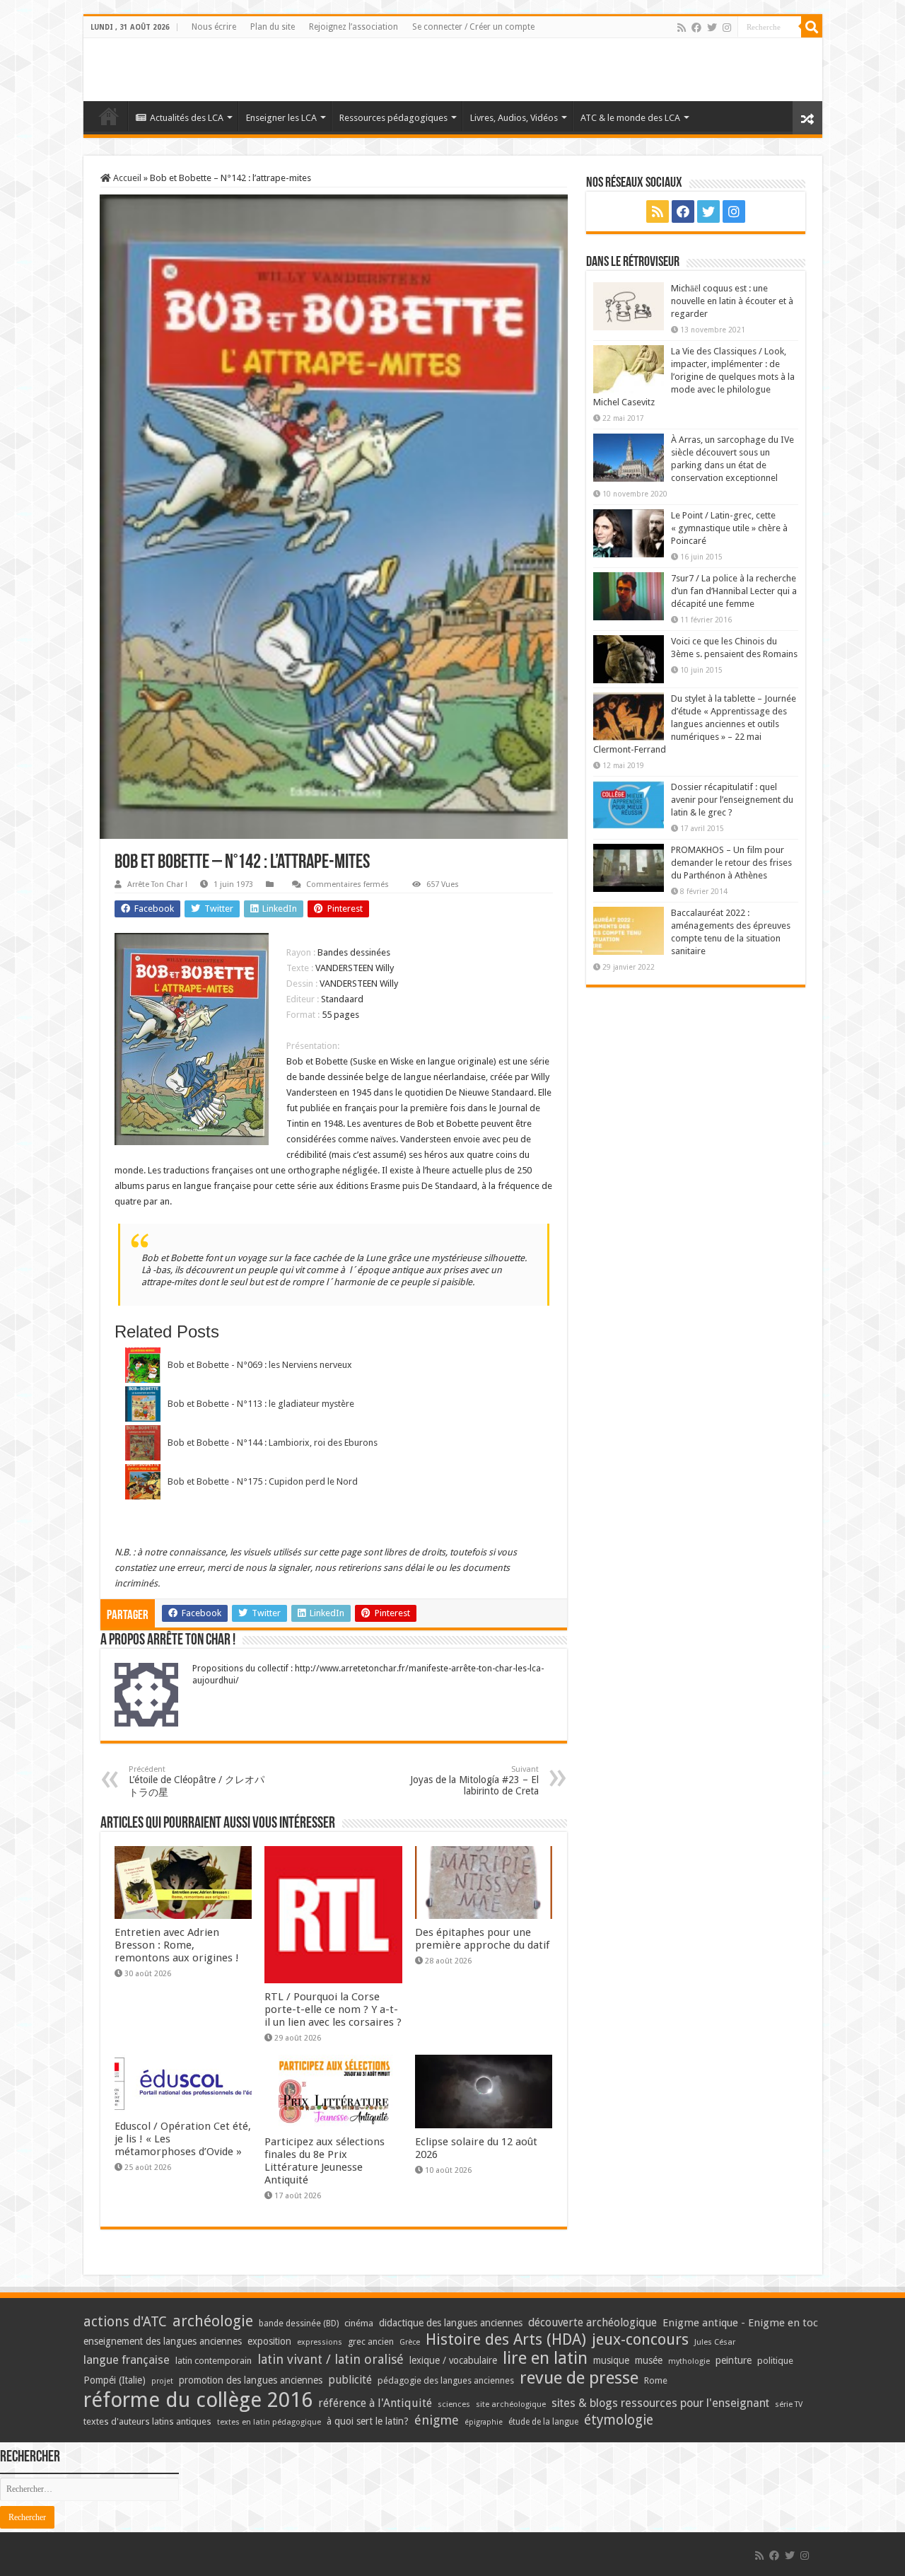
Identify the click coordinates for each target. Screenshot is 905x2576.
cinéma (359, 2323)
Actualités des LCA (187, 118)
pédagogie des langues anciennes (446, 2380)
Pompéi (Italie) (115, 2380)
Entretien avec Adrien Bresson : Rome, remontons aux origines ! (177, 1945)
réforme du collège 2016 (198, 2400)
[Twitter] (712, 28)
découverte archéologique (592, 2322)
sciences (454, 2404)
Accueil (126, 178)
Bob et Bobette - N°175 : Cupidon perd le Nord (263, 1481)
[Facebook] (696, 28)
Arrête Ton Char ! (157, 884)
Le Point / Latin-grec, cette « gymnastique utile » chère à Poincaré (729, 528)
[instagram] (727, 28)
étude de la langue (543, 2422)
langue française (127, 2360)
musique (611, 2360)
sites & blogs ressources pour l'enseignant (660, 2403)
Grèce (410, 2342)
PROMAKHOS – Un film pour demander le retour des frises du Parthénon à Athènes (731, 863)
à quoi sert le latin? (368, 2421)
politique (775, 2361)
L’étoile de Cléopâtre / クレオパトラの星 (197, 1781)
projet (162, 2381)
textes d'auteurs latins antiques (147, 2421)
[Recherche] (812, 27)
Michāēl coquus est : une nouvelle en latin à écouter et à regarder (732, 301)
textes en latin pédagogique (269, 2422)
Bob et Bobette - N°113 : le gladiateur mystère (261, 1404)
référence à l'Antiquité (375, 2403)
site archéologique (511, 2404)
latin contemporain (214, 2361)
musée (649, 2360)
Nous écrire (214, 27)
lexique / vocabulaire (453, 2360)
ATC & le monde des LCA (630, 118)
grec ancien (371, 2342)
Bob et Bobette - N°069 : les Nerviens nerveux (260, 1365)
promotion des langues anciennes (251, 2380)
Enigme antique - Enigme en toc (740, 2323)
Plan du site (273, 27)
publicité (350, 2380)
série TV (789, 2404)
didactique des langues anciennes (451, 2323)
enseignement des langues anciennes (163, 2341)
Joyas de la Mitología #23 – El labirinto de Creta (474, 1781)
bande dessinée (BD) (299, 2323)
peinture (734, 2360)
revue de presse (579, 2378)
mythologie (689, 2361)
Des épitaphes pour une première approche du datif (482, 1939)
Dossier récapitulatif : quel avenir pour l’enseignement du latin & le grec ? (732, 800)
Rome (656, 2380)
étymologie (619, 2420)
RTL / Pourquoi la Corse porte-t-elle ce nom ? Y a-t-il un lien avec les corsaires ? (333, 2009)
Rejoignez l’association (354, 27)
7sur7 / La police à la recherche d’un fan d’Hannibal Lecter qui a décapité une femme (734, 591)
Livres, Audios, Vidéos (514, 118)
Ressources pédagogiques (393, 118)
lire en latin (545, 2358)
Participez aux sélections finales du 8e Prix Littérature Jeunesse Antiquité (325, 2161)
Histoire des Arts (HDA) (506, 2339)
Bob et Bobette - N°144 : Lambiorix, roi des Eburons (273, 1443)
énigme (437, 2420)
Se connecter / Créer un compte (473, 27)
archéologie (213, 2321)
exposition (269, 2341)
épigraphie (484, 2422)
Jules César (715, 2342)
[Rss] (682, 28)
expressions (320, 2342)
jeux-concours (640, 2339)
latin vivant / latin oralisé (331, 2359)
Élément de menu (109, 116)
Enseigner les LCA (281, 118)
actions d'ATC (125, 2322)
